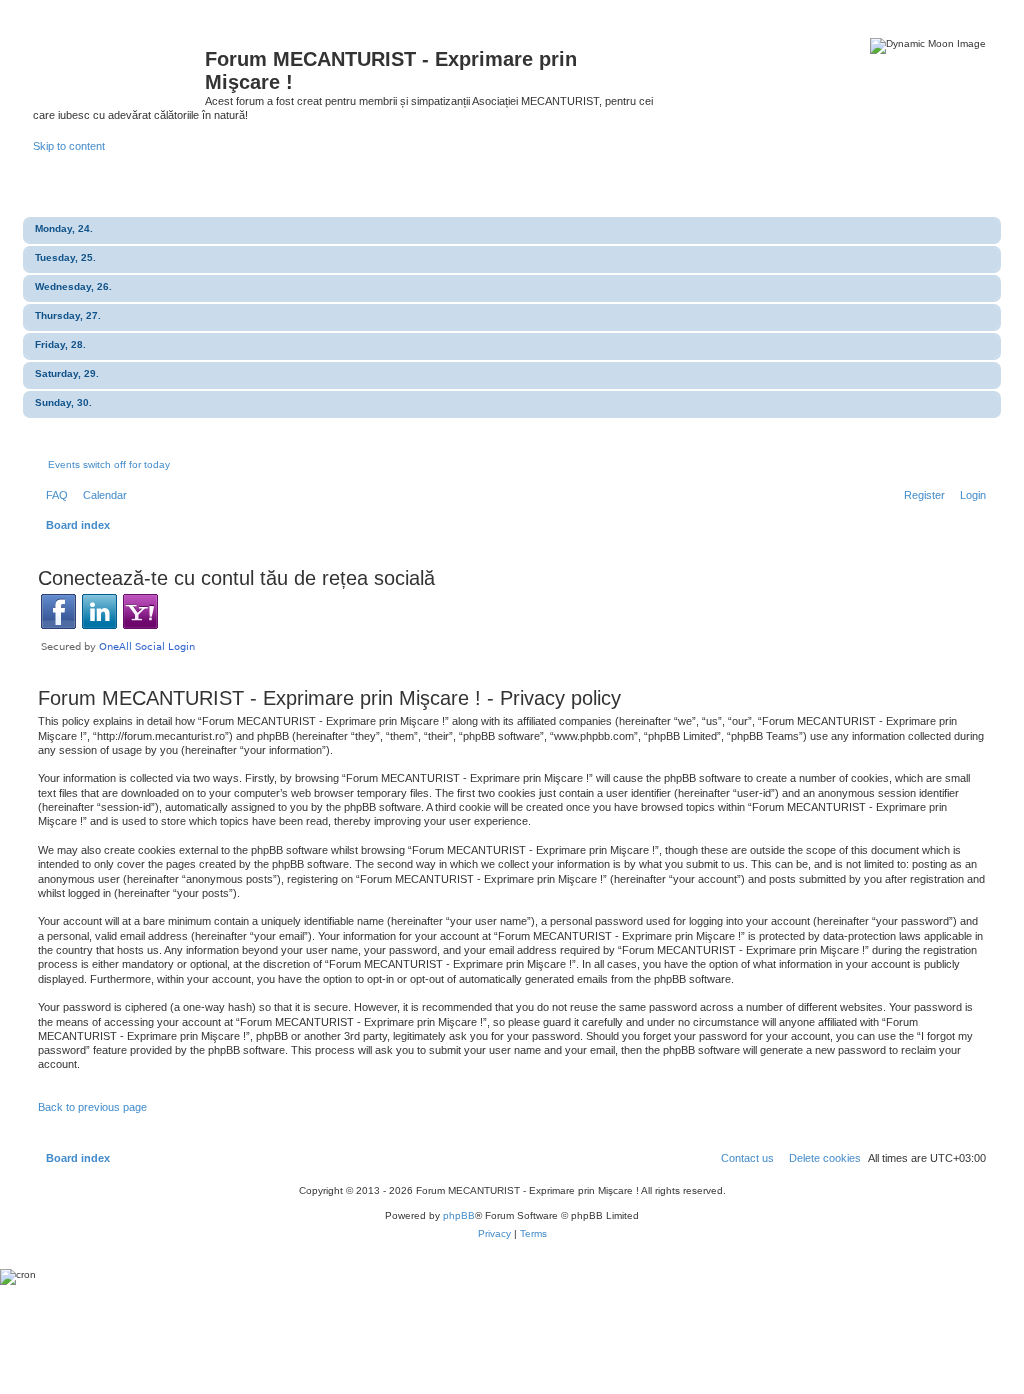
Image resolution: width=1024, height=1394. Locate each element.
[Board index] (119, 65)
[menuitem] (53, 495)
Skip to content (69, 146)
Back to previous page (92, 1107)
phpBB (459, 1215)
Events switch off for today (109, 464)
